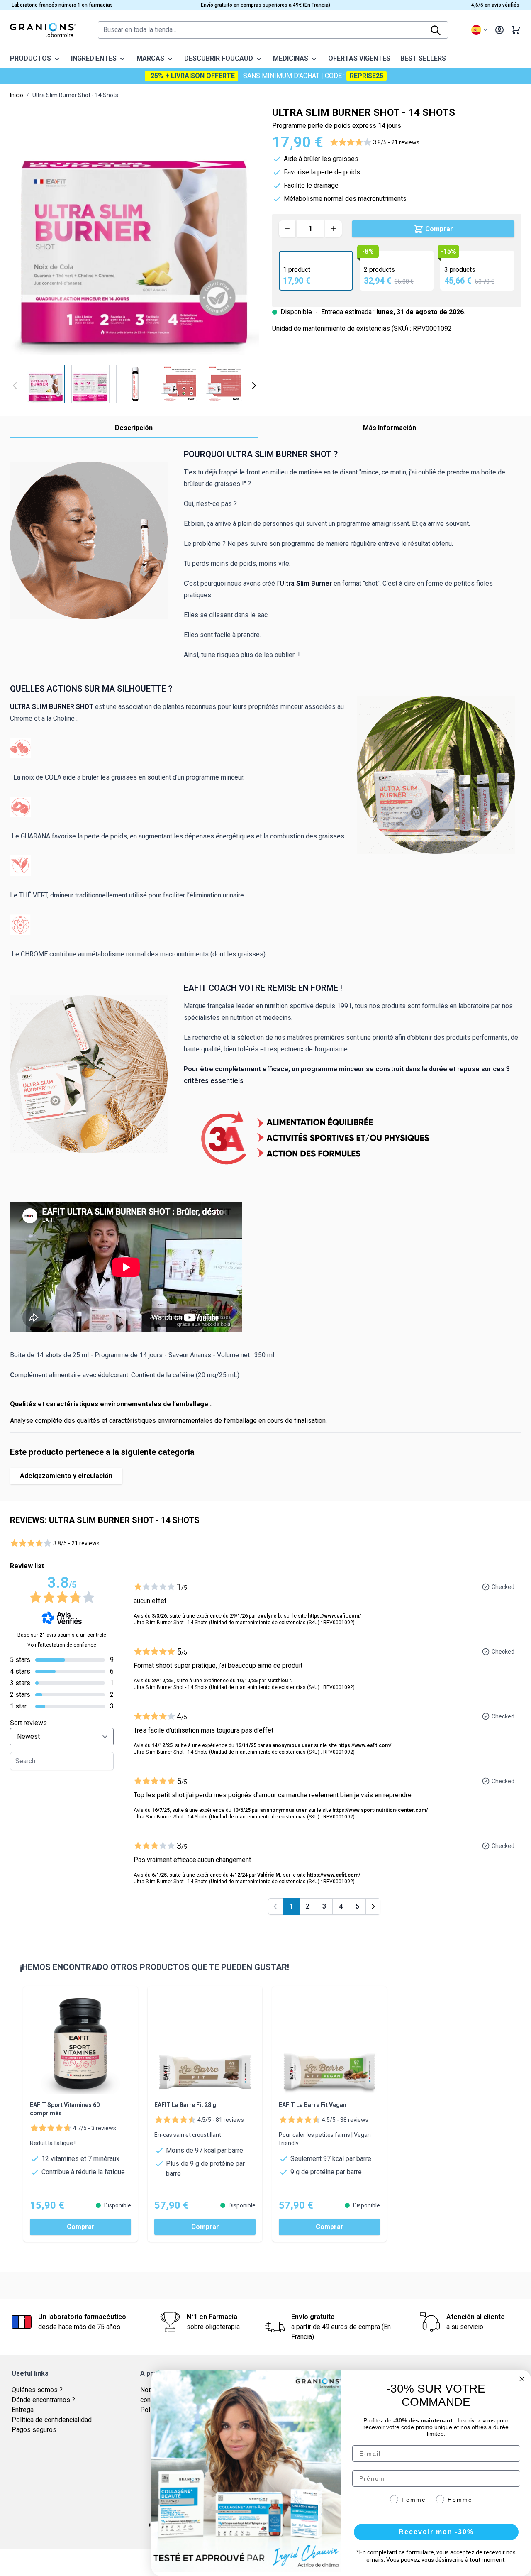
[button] (375, 142)
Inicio (17, 95)
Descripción (134, 428)
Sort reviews (28, 1723)
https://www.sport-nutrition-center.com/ (380, 1810)
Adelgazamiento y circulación (66, 1476)
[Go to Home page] (43, 30)
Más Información (390, 428)
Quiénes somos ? (37, 2390)
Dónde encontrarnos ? (43, 2400)
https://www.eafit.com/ (334, 1616)
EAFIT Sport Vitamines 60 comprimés (65, 2109)
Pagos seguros (34, 2430)
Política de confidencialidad (52, 2420)
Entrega (23, 2410)
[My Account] (499, 30)
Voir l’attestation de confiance (62, 1645)
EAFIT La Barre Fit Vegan (313, 2105)
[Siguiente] (254, 386)
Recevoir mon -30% (436, 2532)
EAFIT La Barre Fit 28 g (185, 2105)
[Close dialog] (522, 2379)
